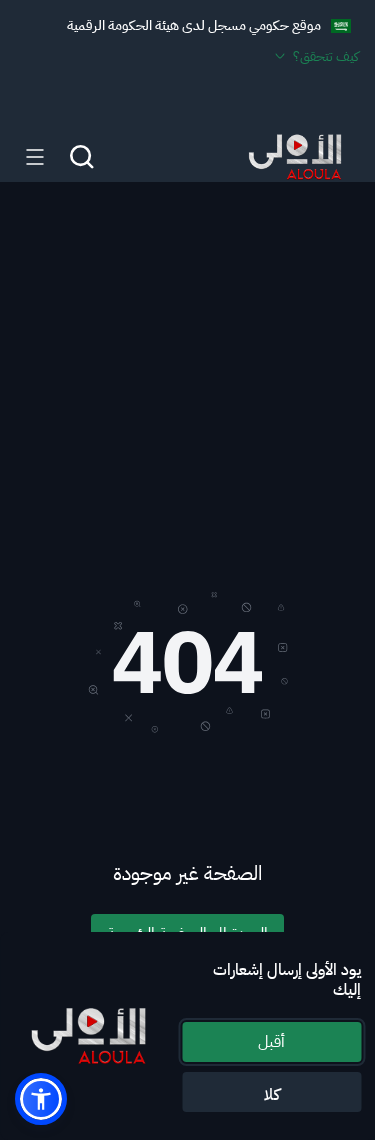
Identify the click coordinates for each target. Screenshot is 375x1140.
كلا (272, 1095)
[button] (41, 1099)
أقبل (271, 1042)
